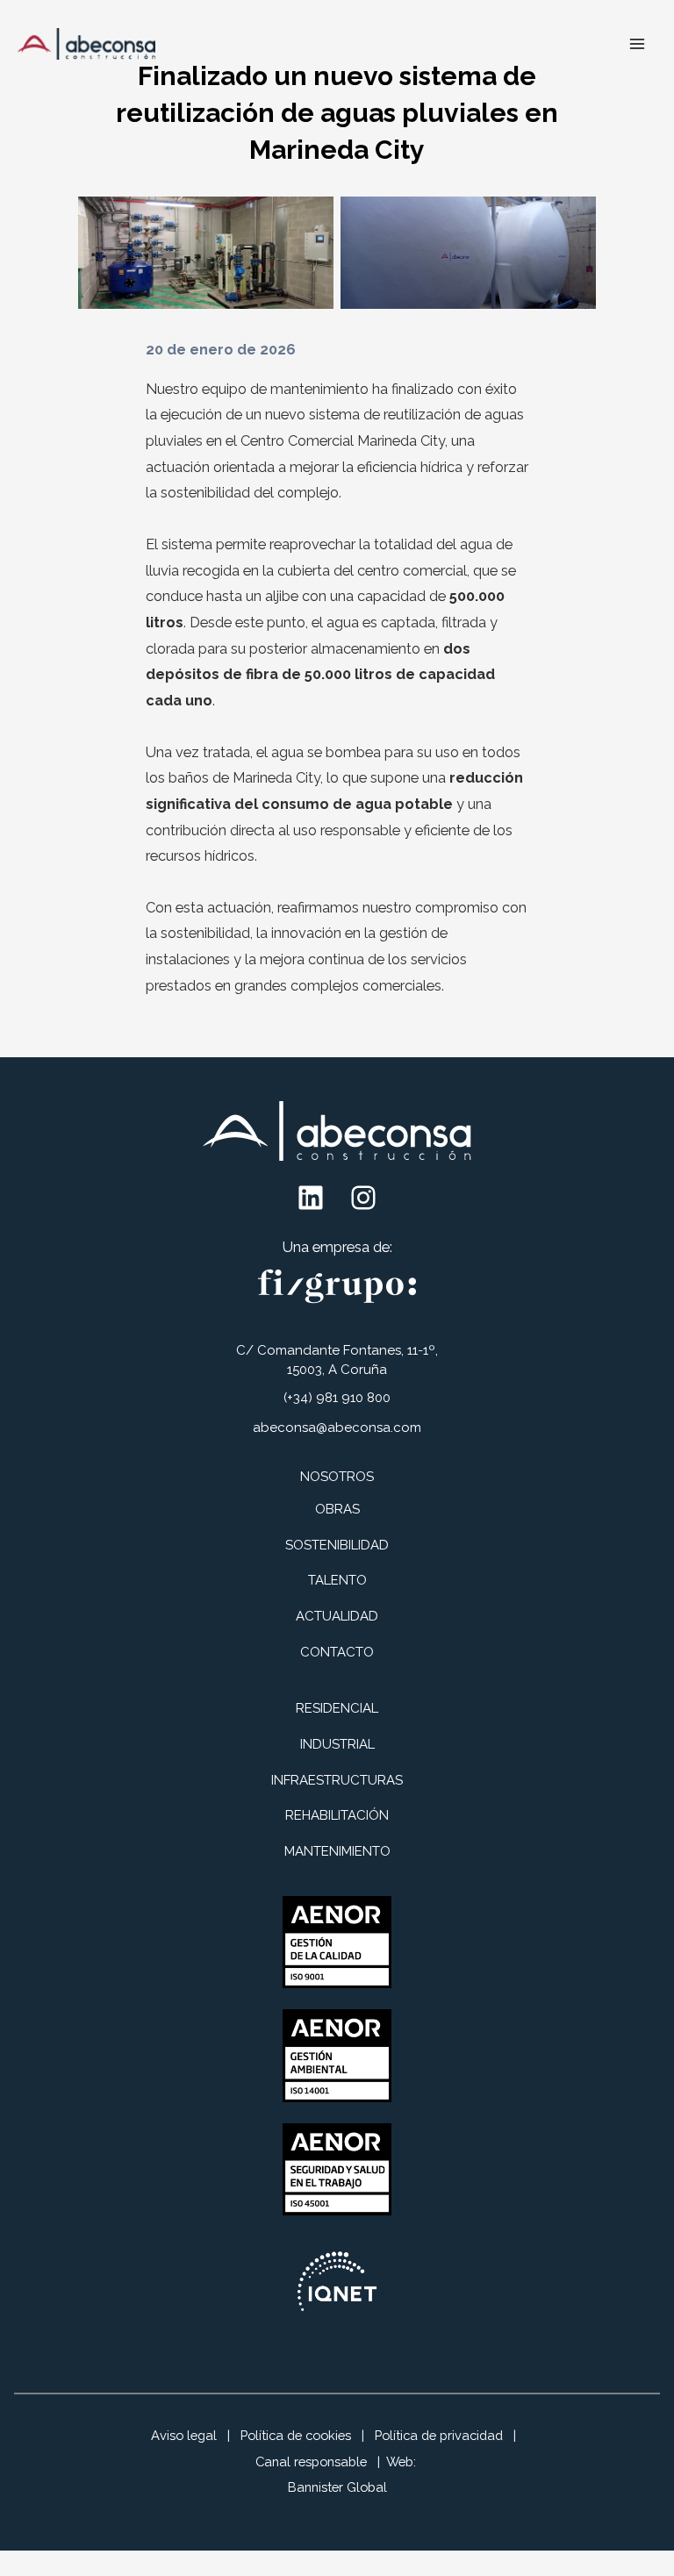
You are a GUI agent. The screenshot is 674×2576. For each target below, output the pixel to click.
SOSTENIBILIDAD (337, 1545)
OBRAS (337, 1509)
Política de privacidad (439, 2435)
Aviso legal (184, 2435)
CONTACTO (337, 1652)
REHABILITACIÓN (337, 1815)
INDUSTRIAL (337, 1744)
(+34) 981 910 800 (337, 1398)
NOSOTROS (337, 1477)
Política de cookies (296, 2435)
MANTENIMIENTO (337, 1851)
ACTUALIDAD (337, 1616)
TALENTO (337, 1580)
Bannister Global (337, 2487)
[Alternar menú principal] (637, 44)
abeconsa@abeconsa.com (337, 1428)
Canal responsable (311, 2462)
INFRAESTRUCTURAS (337, 1780)
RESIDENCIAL (337, 1708)
